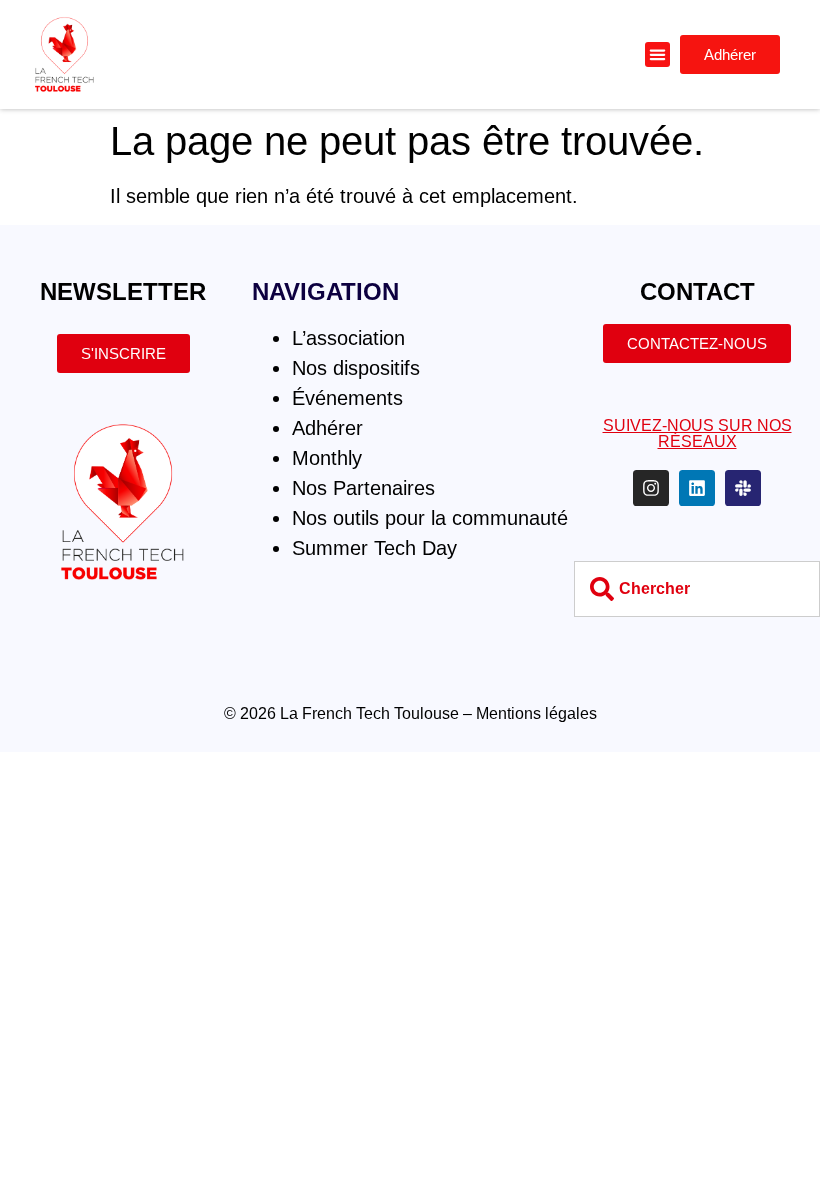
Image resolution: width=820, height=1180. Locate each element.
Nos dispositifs (356, 368)
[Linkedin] (697, 488)
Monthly (327, 458)
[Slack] (743, 488)
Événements (347, 398)
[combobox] (697, 589)
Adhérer (327, 428)
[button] (658, 55)
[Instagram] (651, 488)
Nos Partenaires (363, 488)
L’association (348, 338)
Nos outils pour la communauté (430, 518)
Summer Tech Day (374, 548)
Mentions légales (536, 713)
